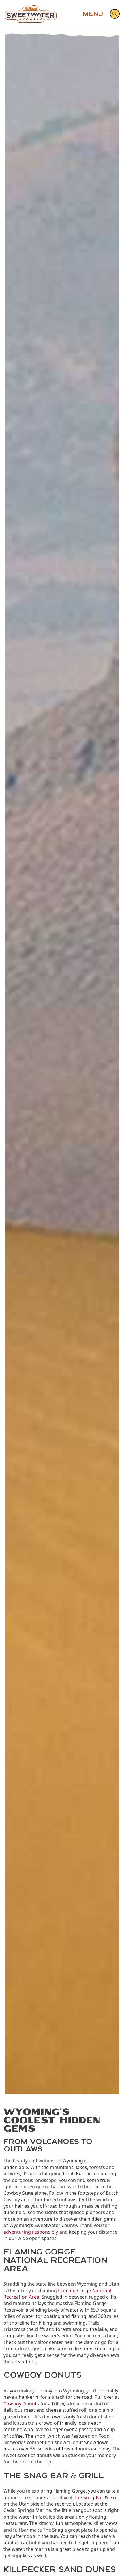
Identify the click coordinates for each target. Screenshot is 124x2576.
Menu (93, 14)
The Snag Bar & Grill (96, 2497)
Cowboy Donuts (21, 2404)
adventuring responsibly (31, 2232)
